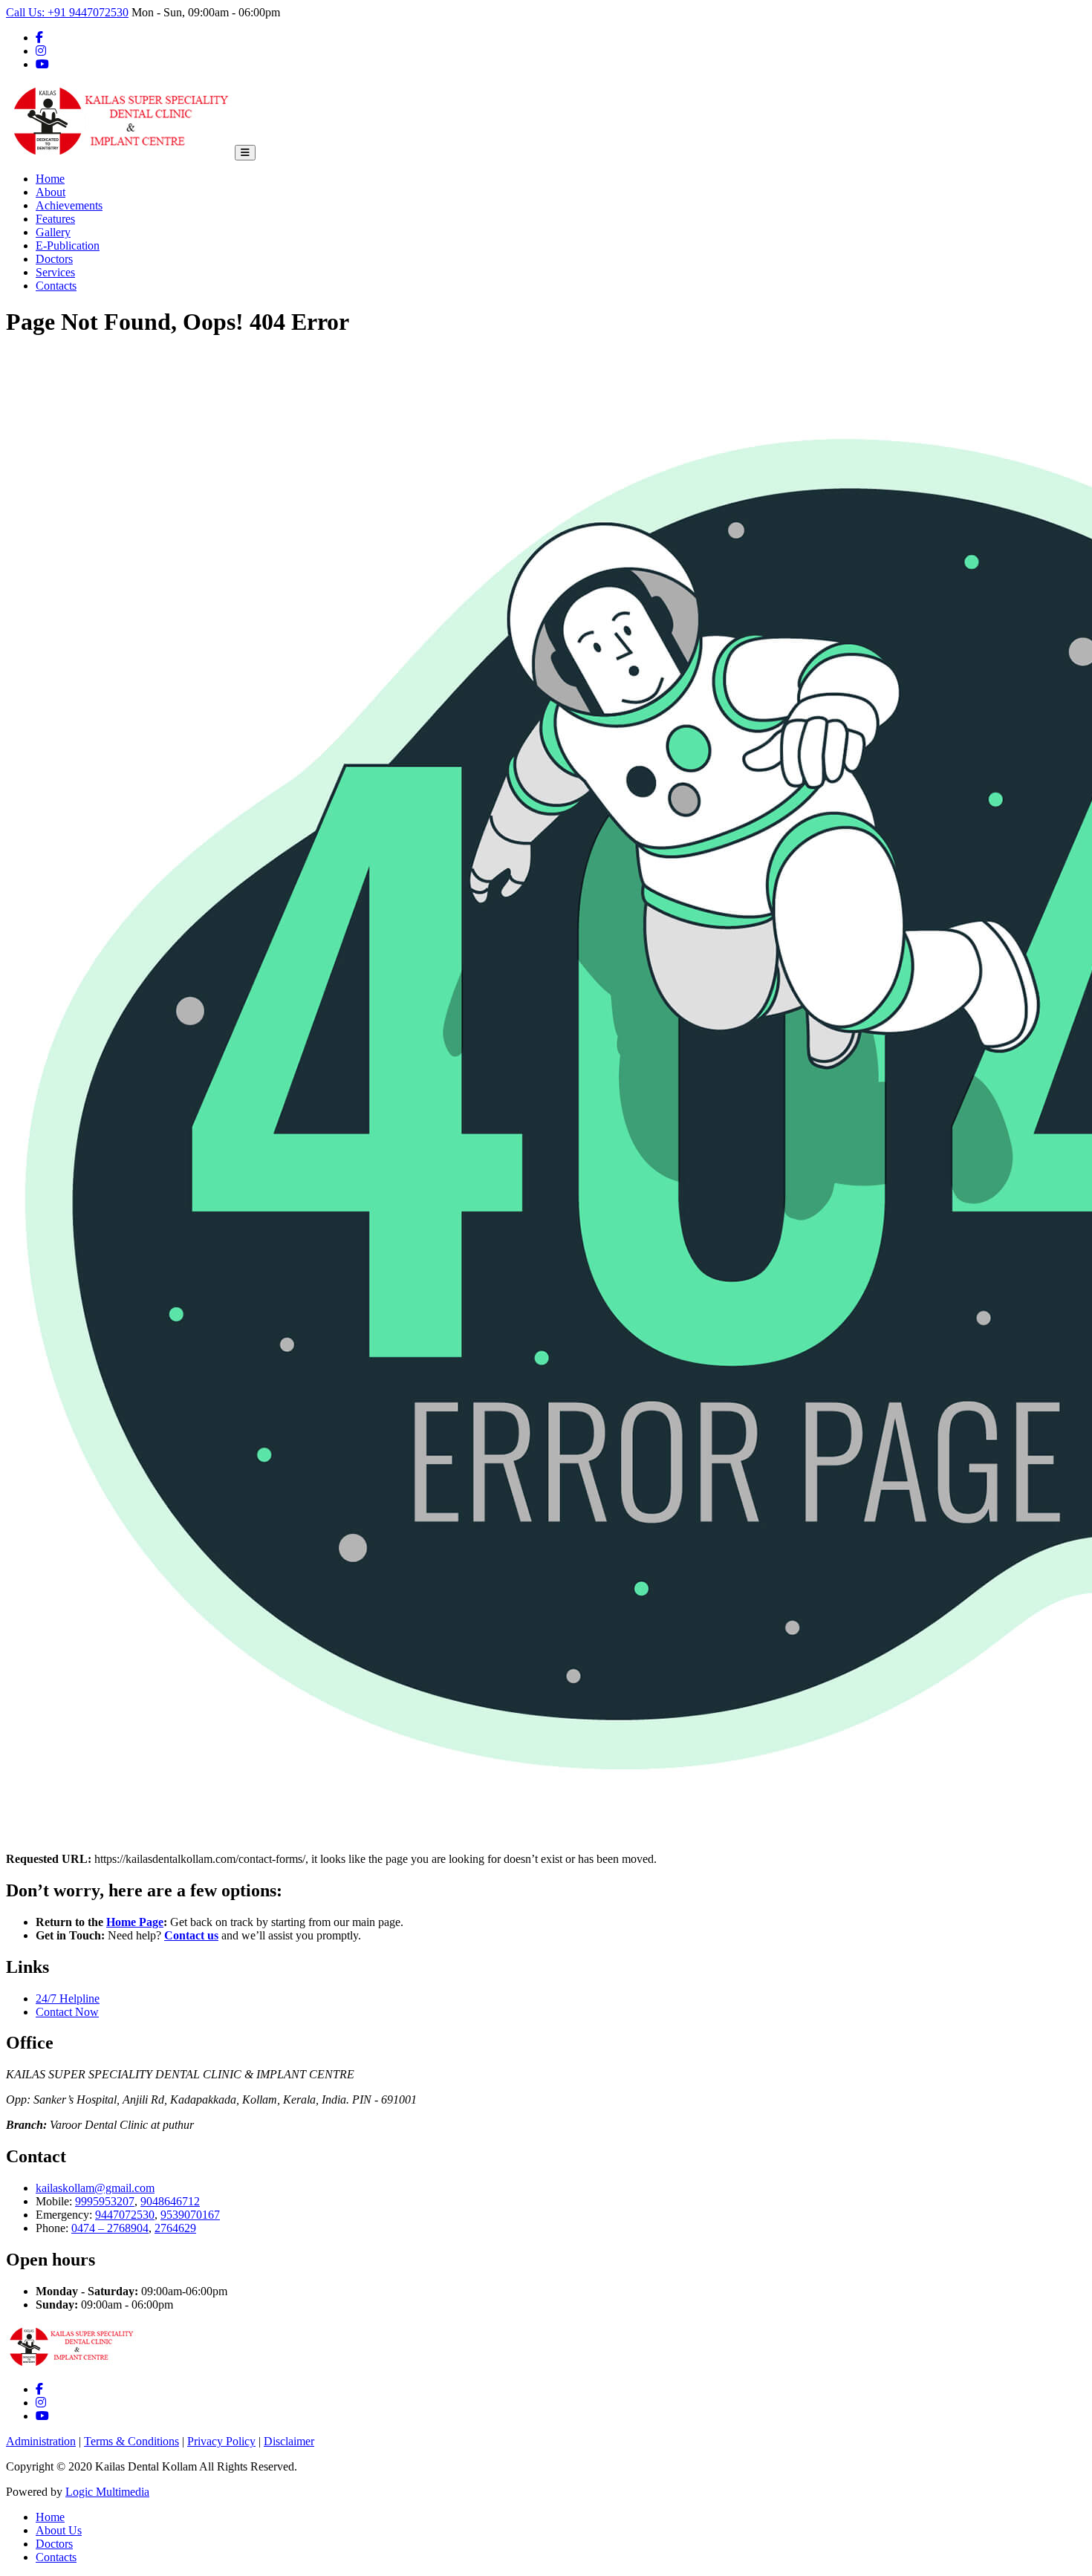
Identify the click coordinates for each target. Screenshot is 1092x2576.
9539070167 (190, 2215)
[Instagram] (41, 51)
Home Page (135, 1922)
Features (55, 219)
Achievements (69, 205)
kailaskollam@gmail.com (95, 2188)
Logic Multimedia (107, 2492)
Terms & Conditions (131, 2441)
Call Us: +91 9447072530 (67, 12)
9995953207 (105, 2201)
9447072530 (125, 2215)
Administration (41, 2441)
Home (50, 179)
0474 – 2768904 (110, 2228)
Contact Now (67, 2012)
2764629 (175, 2228)
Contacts (56, 286)
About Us (59, 2530)
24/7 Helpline (68, 1998)
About (51, 192)
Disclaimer (289, 2441)
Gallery (53, 232)
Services (55, 272)
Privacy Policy (221, 2441)
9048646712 (170, 2201)
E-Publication (68, 245)
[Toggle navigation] (245, 153)
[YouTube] (42, 64)
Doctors (54, 259)
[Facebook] (39, 38)
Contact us (191, 1935)
